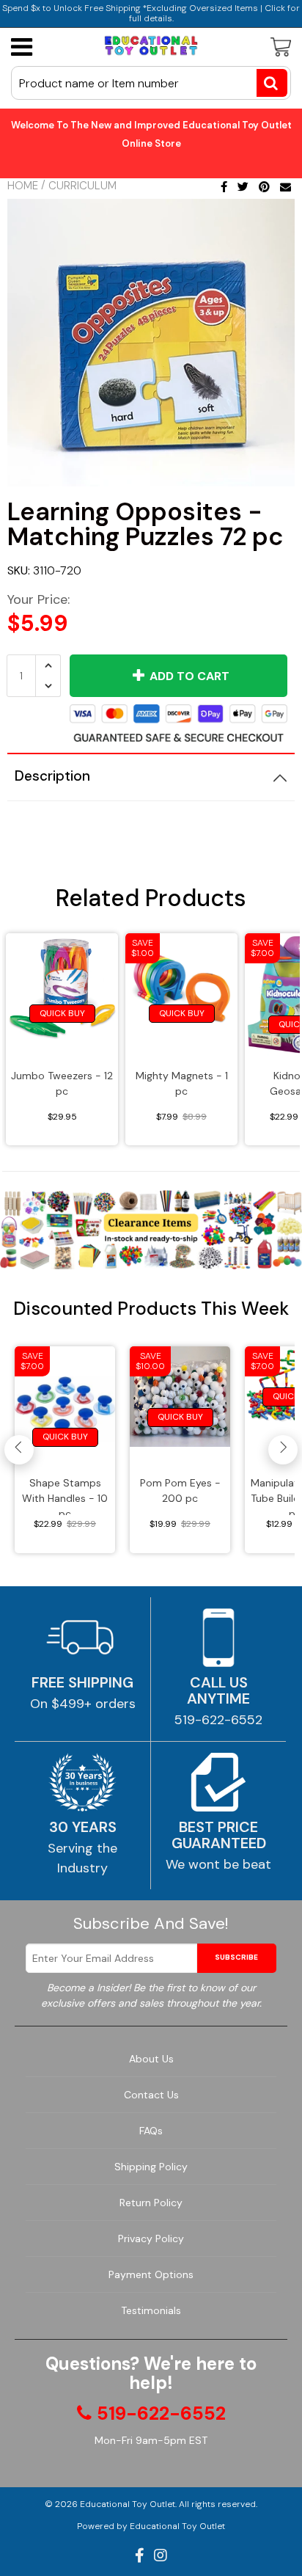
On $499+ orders (83, 1704)
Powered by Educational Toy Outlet (151, 2526)
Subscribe (236, 1957)
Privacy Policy (151, 2239)
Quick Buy (62, 1013)
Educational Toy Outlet (128, 2504)
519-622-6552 (218, 1720)
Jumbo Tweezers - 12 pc (62, 1083)
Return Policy (151, 2203)
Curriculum (82, 186)
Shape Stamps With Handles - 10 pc (65, 1496)
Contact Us (151, 2095)
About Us (151, 2059)
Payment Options (151, 2274)
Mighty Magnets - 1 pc (182, 1083)
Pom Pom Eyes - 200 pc (180, 1490)
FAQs (151, 2131)
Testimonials (151, 2310)
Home (23, 186)
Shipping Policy (151, 2167)
